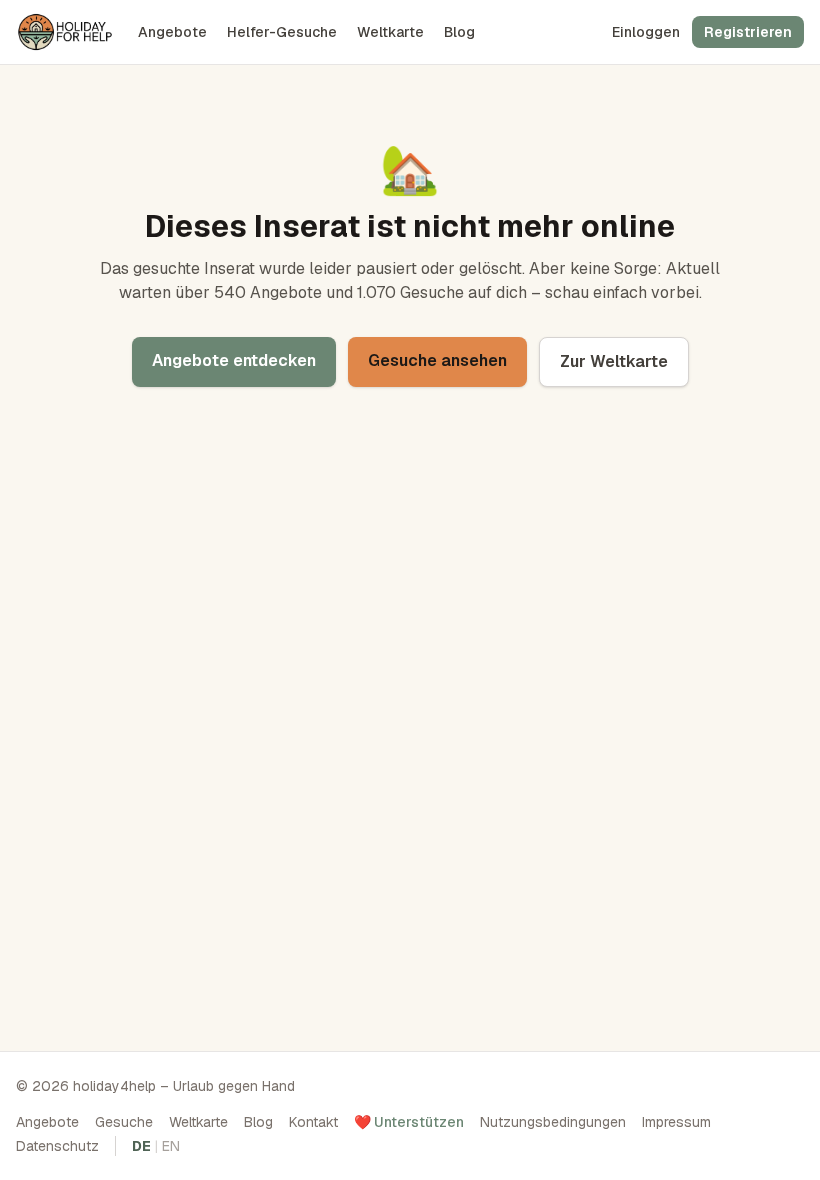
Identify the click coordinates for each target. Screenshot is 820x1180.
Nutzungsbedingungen (553, 1122)
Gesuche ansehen (437, 360)
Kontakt (313, 1122)
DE (141, 1146)
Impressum (676, 1122)
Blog (459, 32)
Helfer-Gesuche (282, 32)
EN (171, 1146)
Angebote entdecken (234, 360)
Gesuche (124, 1122)
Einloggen (646, 32)
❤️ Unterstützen (409, 1122)
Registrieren (748, 32)
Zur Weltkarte (614, 361)
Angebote (172, 32)
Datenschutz (57, 1146)
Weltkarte (390, 32)
